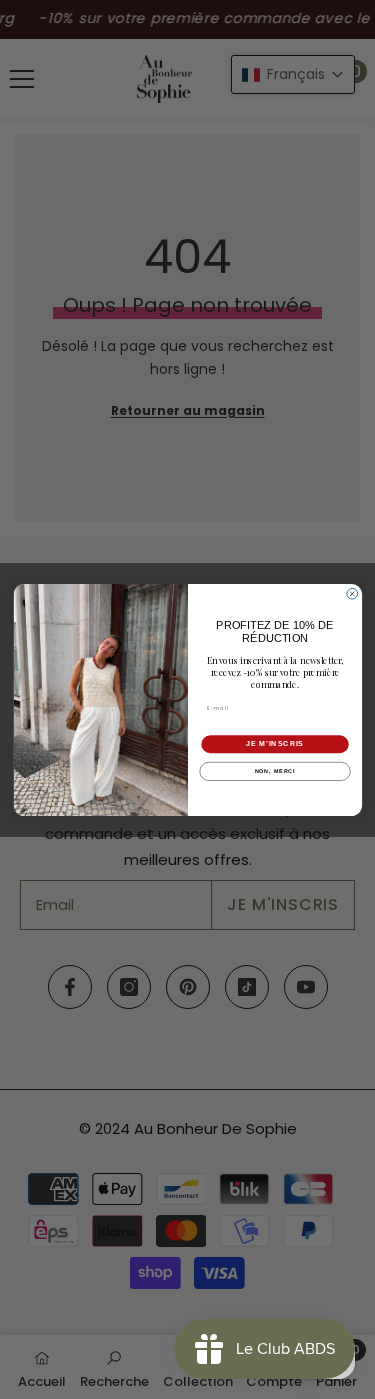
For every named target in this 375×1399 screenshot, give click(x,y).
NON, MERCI (274, 771)
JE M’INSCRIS (274, 744)
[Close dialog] (351, 593)
